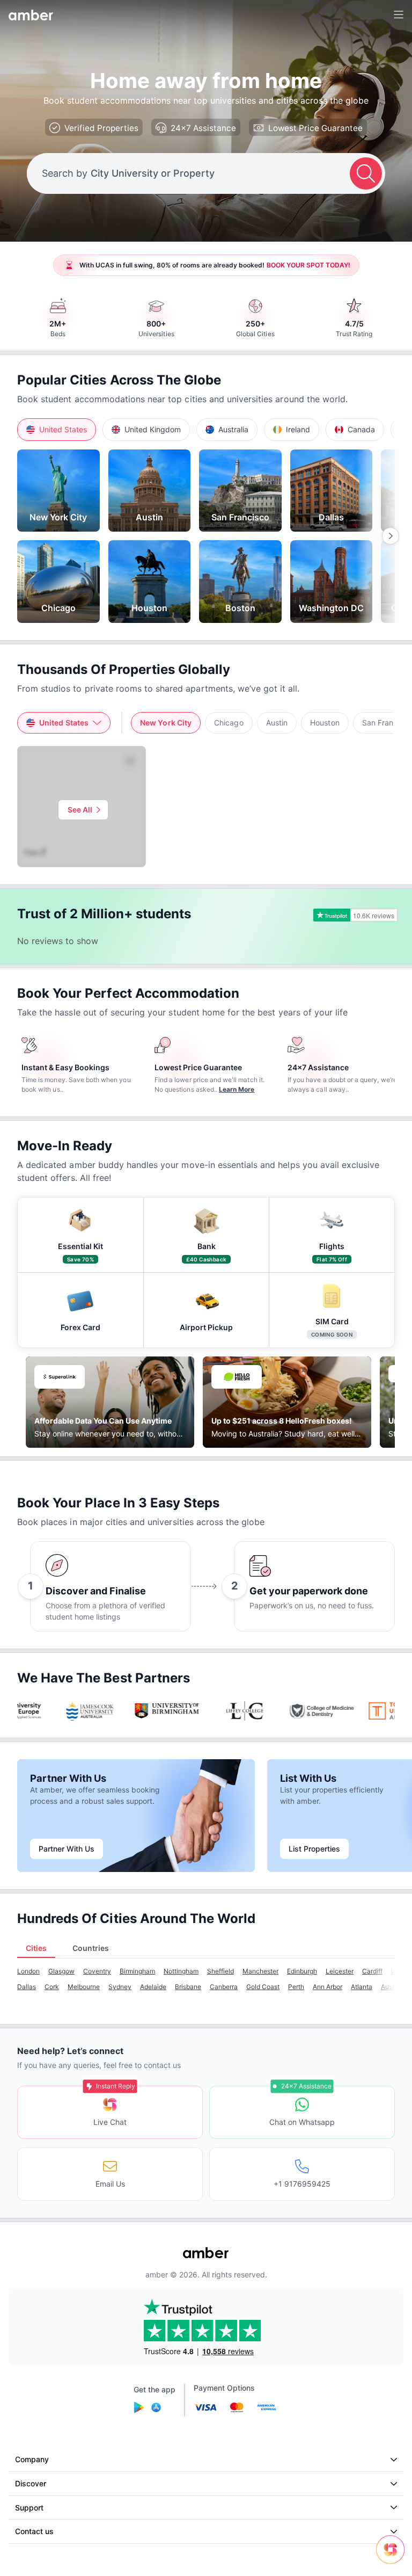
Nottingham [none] (181, 1971)
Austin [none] (390, 1987)
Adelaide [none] (153, 1987)
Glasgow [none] (61, 1971)
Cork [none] (52, 1987)
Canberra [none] (224, 1987)
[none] (58, 491)
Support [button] (29, 2508)
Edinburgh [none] (302, 1971)
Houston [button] (325, 723)
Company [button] (32, 2459)
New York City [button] (166, 723)
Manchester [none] (260, 1971)
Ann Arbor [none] (328, 1987)
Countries (91, 1948)
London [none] (28, 1971)
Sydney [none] (120, 1987)
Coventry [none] (97, 1971)
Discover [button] (31, 2483)
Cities (36, 1948)
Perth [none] (296, 1987)
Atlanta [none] (362, 1987)
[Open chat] (393, 2557)
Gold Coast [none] (263, 1987)
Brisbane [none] (188, 1987)
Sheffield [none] (220, 1971)
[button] (57, 430)
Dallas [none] (27, 1987)
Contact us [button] (34, 2531)
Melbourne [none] (84, 1987)
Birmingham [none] (137, 1971)
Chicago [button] (229, 723)
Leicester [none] (340, 1971)
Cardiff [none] (372, 1971)
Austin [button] (277, 723)
